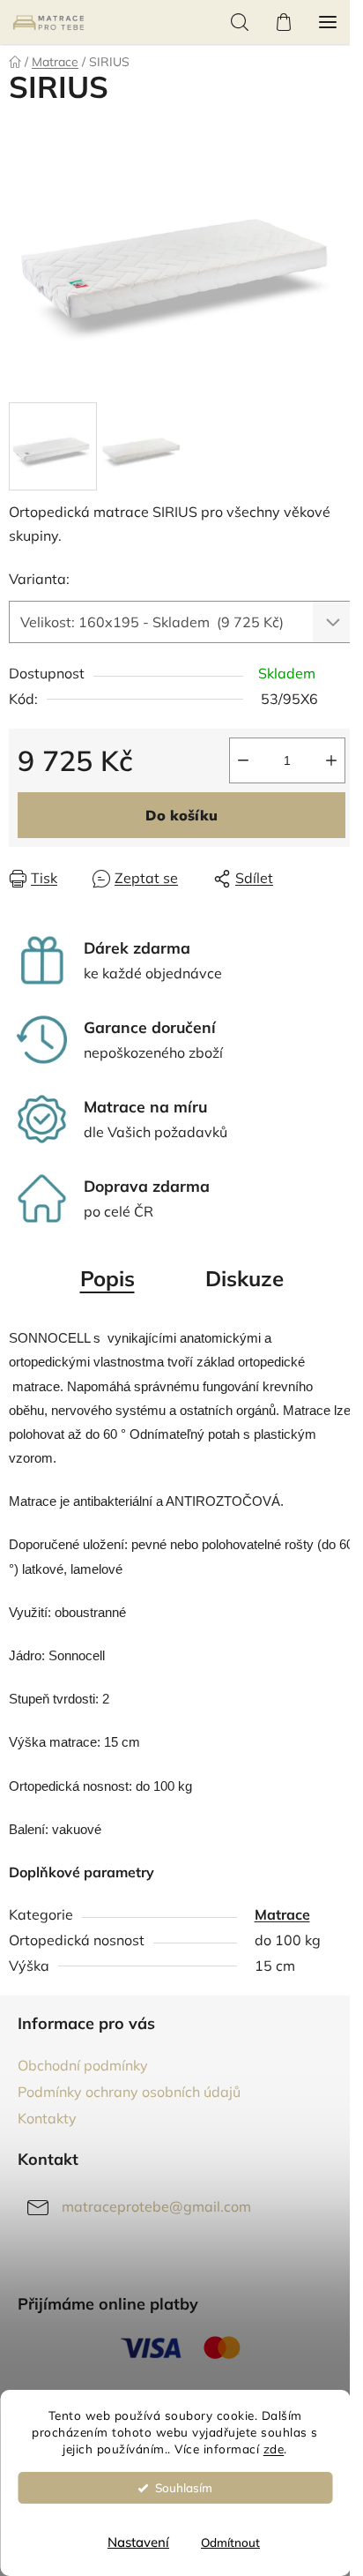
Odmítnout (230, 2542)
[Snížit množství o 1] (243, 760)
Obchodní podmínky (83, 2065)
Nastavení (138, 2542)
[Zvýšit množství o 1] (331, 760)
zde (274, 2449)
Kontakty (47, 2118)
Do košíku (181, 815)
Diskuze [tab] (244, 1278)
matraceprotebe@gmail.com (156, 2206)
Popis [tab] (107, 1278)
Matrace (282, 1914)
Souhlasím (184, 2487)
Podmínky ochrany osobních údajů (129, 2092)
